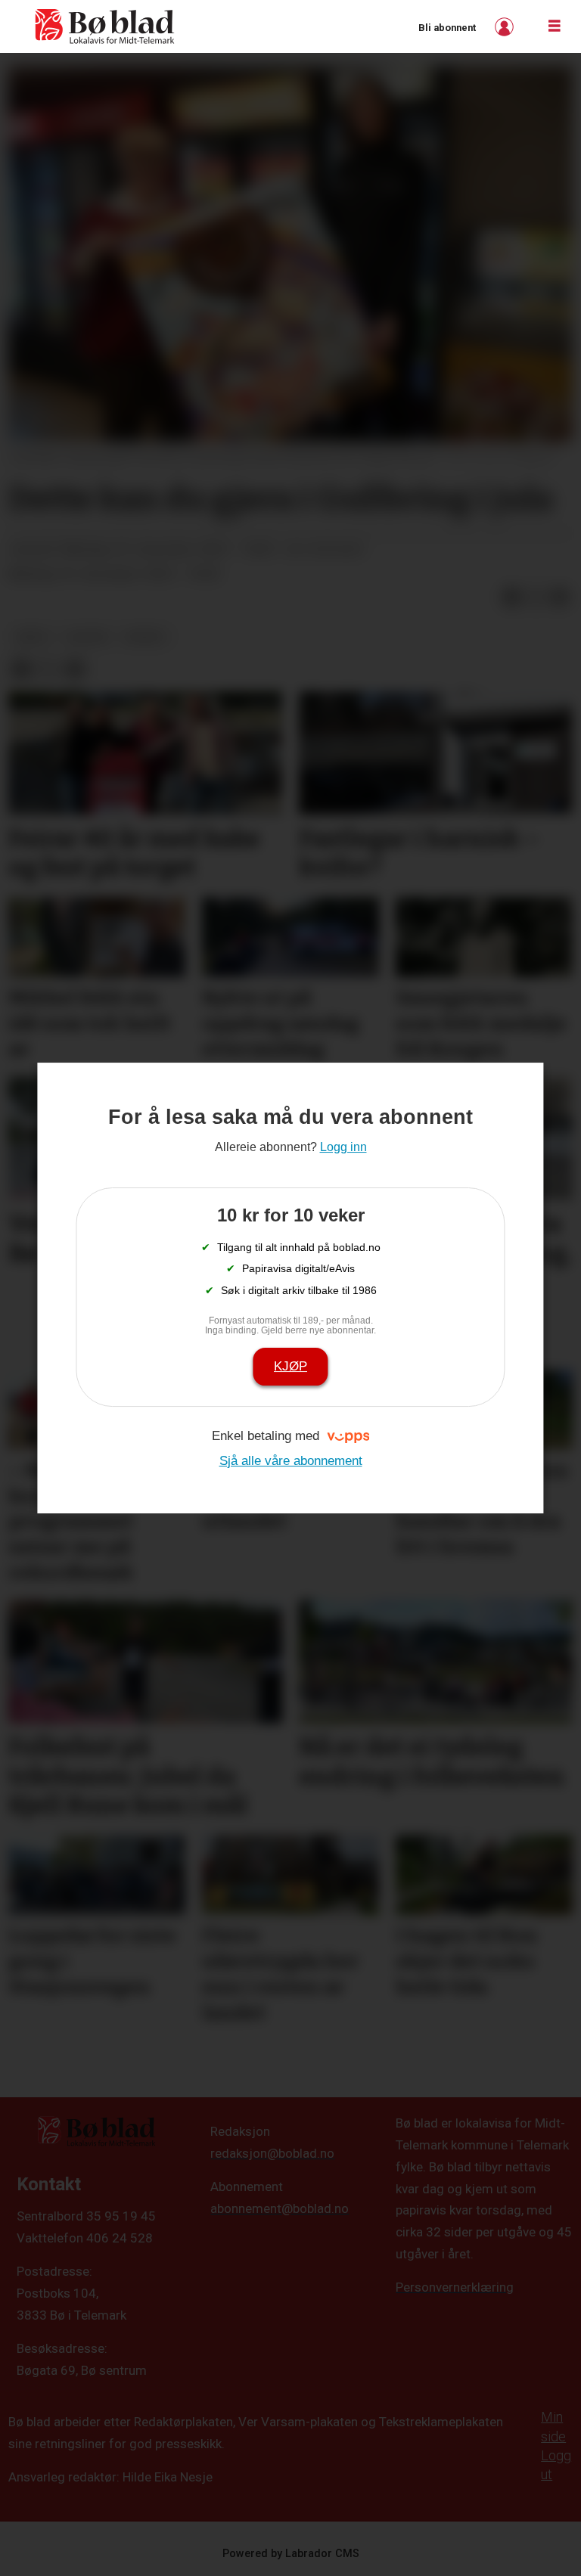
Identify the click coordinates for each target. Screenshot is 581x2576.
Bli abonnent (447, 28)
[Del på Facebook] (511, 597)
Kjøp (290, 1366)
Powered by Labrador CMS (291, 2554)
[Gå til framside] (105, 26)
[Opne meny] (555, 26)
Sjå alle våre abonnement (291, 1461)
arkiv (33, 637)
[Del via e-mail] (560, 597)
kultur (87, 637)
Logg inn (506, 27)
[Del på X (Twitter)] (536, 597)
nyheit (146, 637)
